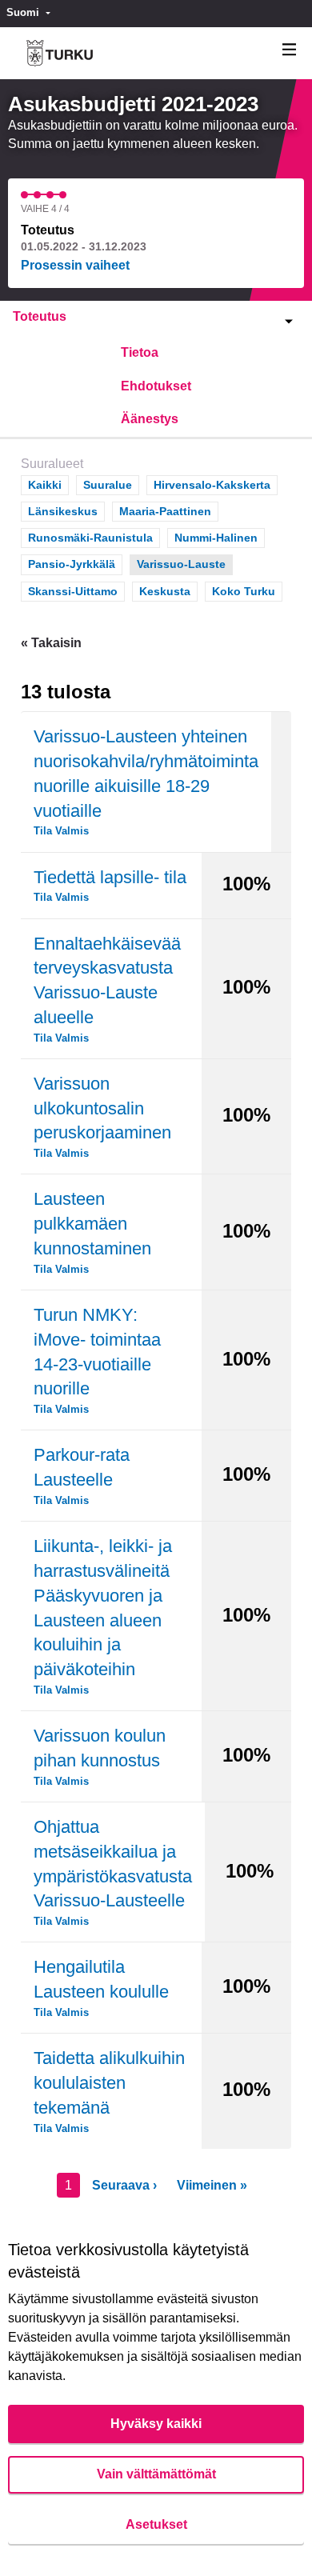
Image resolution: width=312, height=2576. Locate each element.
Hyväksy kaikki (156, 2424)
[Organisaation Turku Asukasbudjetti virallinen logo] (60, 53)
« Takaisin (51, 643)
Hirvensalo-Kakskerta (212, 485)
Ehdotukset (156, 386)
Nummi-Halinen (216, 538)
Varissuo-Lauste (181, 564)
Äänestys (150, 419)
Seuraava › (124, 2185)
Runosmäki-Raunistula (90, 538)
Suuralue (108, 485)
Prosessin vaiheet (75, 265)
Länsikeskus (63, 511)
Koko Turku (244, 591)
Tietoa (140, 352)
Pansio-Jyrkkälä (72, 564)
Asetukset (156, 2524)
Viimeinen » (212, 2185)
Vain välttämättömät (156, 2474)
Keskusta (165, 591)
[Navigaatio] (290, 50)
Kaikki (45, 485)
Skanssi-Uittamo (73, 591)
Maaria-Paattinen (165, 511)
